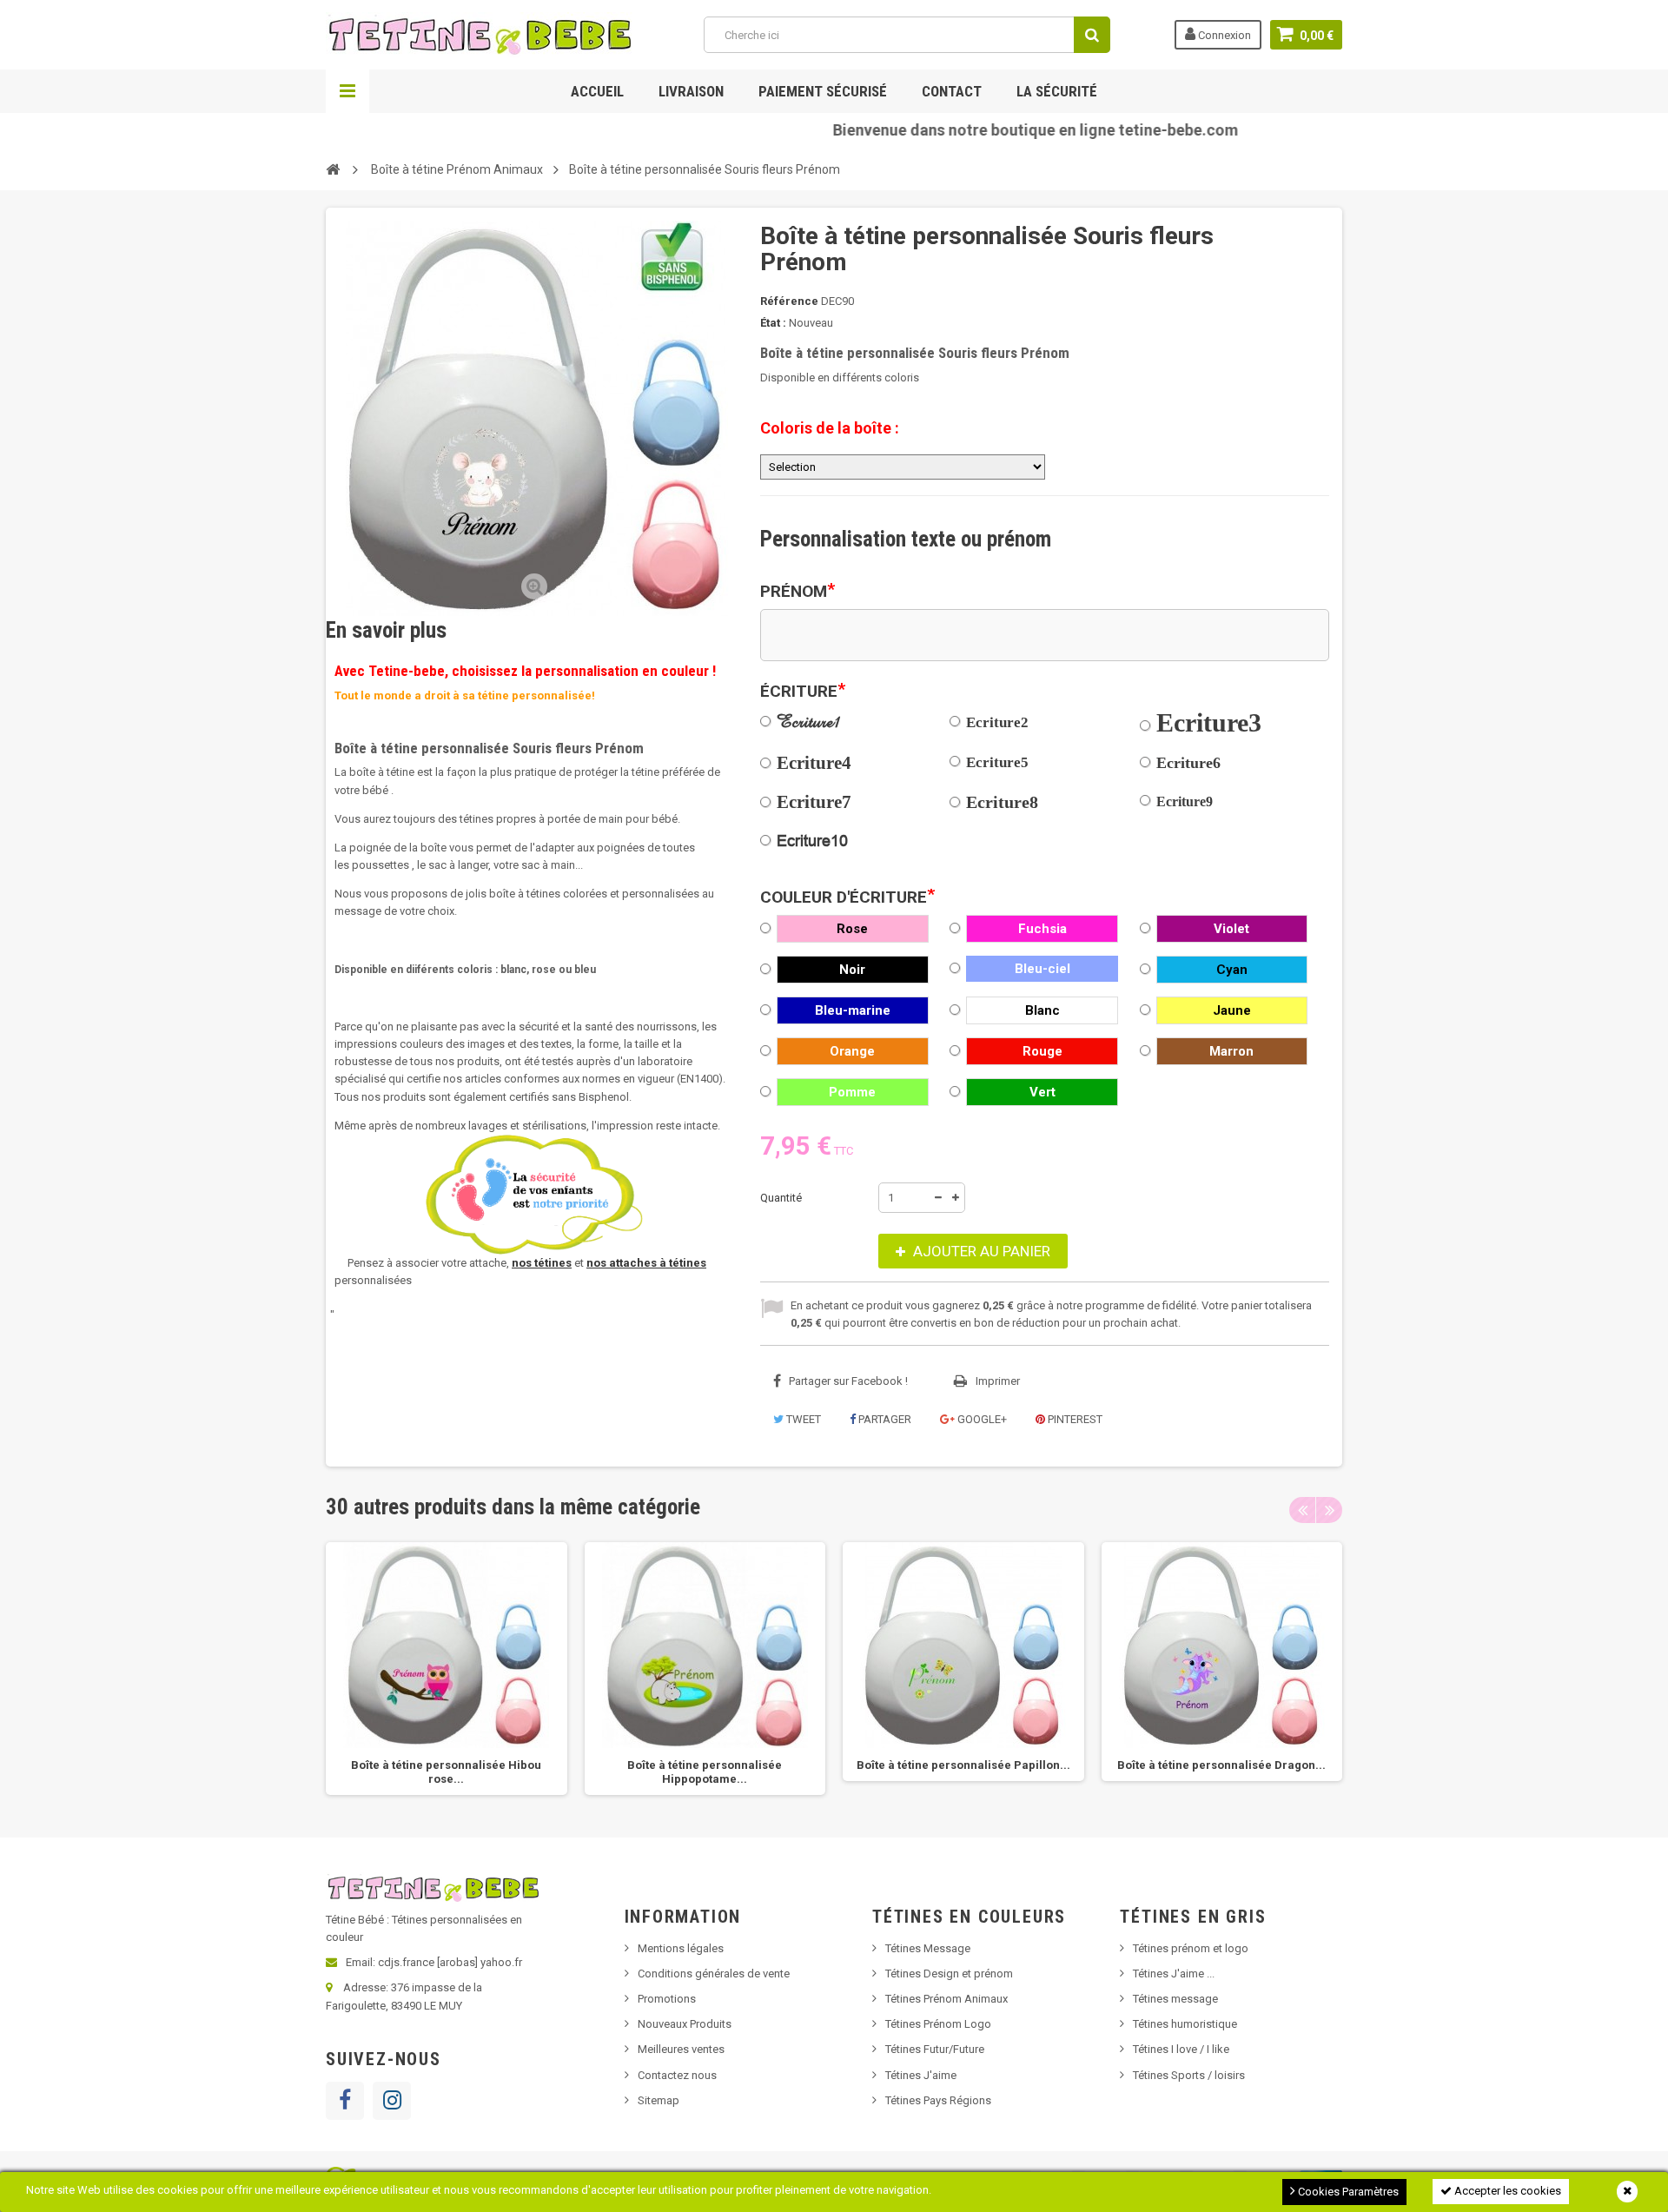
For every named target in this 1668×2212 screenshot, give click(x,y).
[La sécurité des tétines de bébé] (534, 1195)
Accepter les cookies (1506, 2191)
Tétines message (1175, 1999)
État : (773, 323)
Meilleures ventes (681, 2049)
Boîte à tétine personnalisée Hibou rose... (446, 1772)
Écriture (803, 692)
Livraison (691, 91)
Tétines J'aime (921, 2075)
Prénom (798, 592)
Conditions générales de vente (714, 1974)
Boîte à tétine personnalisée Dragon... (1221, 1765)
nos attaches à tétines (646, 1263)
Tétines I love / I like (1181, 2049)
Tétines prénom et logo (1191, 1948)
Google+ (981, 1419)
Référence (789, 301)
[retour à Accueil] (333, 169)
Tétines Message (928, 1948)
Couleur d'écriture (847, 897)
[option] (447, 1669)
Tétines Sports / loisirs (1189, 2075)
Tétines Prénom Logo (938, 2024)
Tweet (802, 1419)
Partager (884, 1419)
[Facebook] (345, 2101)
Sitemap (659, 2100)
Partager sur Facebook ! (848, 1381)
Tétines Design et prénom (949, 1974)
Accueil (597, 91)
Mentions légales (681, 1948)
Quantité (781, 1198)
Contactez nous (677, 2075)
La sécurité (1057, 91)
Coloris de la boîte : (830, 428)
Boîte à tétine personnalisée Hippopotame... (705, 1772)
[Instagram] (392, 2101)
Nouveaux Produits (685, 2024)
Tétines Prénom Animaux (947, 1999)
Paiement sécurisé (823, 91)
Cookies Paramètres (1347, 2192)
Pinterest (1074, 1419)
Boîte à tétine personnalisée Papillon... (963, 1765)
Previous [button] (1302, 1510)
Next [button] (1329, 1510)
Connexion (1223, 35)
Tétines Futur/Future (935, 2049)
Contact (952, 91)
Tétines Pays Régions (938, 2100)
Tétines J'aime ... (1174, 1974)
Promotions (667, 1999)
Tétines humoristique (1185, 2024)
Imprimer (998, 1381)
